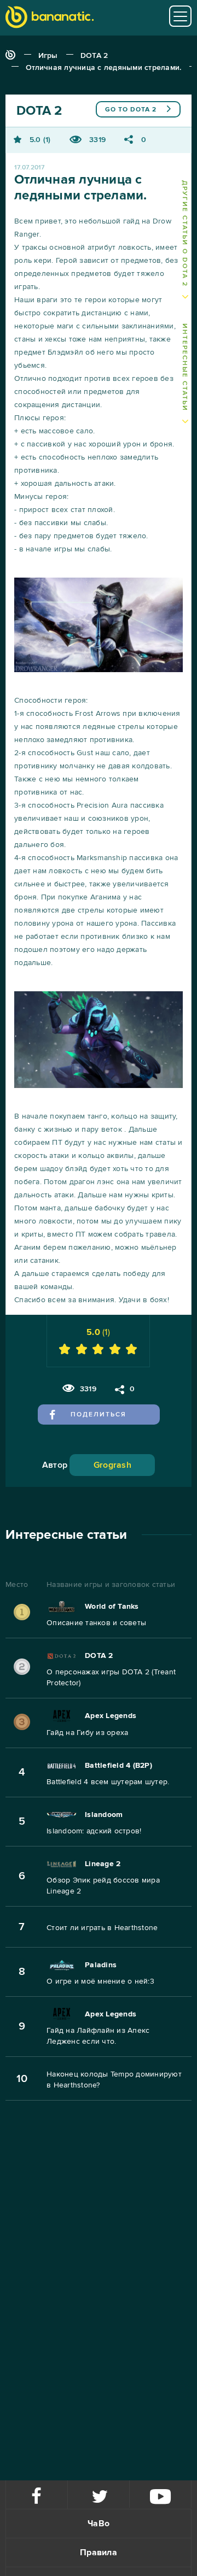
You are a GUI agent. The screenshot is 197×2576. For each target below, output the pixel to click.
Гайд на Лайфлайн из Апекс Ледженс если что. (98, 2036)
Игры (48, 55)
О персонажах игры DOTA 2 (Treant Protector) (111, 1677)
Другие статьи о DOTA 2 (185, 234)
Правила (99, 2553)
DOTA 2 (94, 55)
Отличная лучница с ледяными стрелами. (103, 67)
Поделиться (99, 1415)
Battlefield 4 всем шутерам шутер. (108, 1782)
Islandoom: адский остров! (94, 1831)
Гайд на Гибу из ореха (87, 1733)
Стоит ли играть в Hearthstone (102, 1928)
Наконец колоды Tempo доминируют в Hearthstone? (114, 2080)
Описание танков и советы (96, 1623)
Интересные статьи (185, 368)
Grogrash (112, 1465)
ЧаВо (99, 2524)
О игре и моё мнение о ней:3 (100, 1981)
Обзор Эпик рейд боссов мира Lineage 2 (103, 1886)
